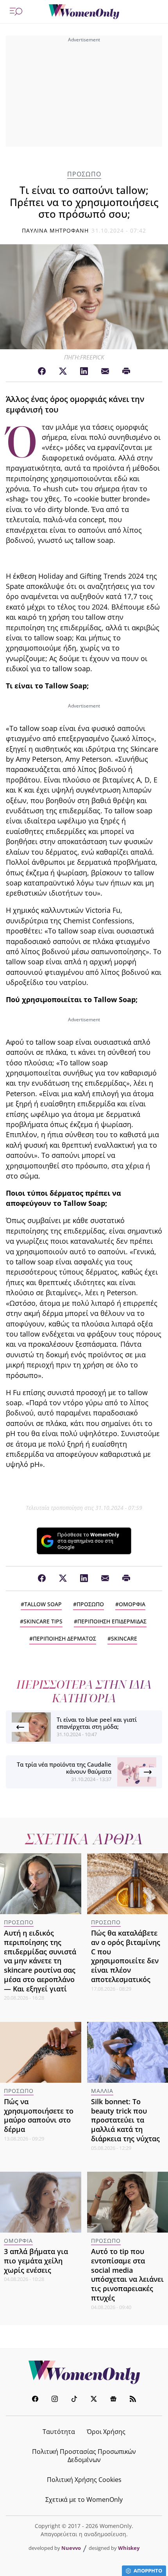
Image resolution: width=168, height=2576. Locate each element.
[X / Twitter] (63, 372)
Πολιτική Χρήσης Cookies (84, 2480)
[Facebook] (42, 372)
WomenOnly (84, 2372)
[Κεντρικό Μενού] (16, 12)
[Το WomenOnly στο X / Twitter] (94, 2400)
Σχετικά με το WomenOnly (84, 2500)
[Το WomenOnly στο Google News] (113, 2400)
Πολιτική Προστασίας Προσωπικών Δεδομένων (84, 2456)
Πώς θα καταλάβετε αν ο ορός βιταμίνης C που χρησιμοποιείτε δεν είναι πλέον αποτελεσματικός (126, 1956)
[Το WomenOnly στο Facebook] (35, 2400)
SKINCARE (124, 1638)
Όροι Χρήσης (106, 2432)
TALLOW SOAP (43, 1604)
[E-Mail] (105, 372)
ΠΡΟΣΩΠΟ (84, 174)
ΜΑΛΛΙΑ (102, 2091)
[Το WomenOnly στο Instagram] (55, 2400)
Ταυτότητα (59, 2432)
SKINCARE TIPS (43, 1621)
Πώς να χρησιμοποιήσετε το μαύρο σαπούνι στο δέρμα (39, 2115)
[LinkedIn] (84, 372)
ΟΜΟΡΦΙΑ (132, 1604)
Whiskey (129, 2548)
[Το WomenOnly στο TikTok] (74, 2400)
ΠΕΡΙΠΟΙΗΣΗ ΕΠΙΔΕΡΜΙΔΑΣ (112, 1621)
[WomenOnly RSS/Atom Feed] (133, 2400)
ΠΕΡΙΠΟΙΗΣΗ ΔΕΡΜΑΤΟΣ (64, 1638)
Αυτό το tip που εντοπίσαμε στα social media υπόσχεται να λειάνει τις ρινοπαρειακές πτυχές (127, 2275)
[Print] (126, 372)
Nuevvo (71, 2548)
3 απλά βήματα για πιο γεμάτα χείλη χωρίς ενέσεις (36, 2261)
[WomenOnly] (84, 12)
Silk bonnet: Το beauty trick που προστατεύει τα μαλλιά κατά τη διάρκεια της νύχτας (125, 2120)
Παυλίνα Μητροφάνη (55, 230)
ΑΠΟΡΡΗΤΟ (148, 2571)
